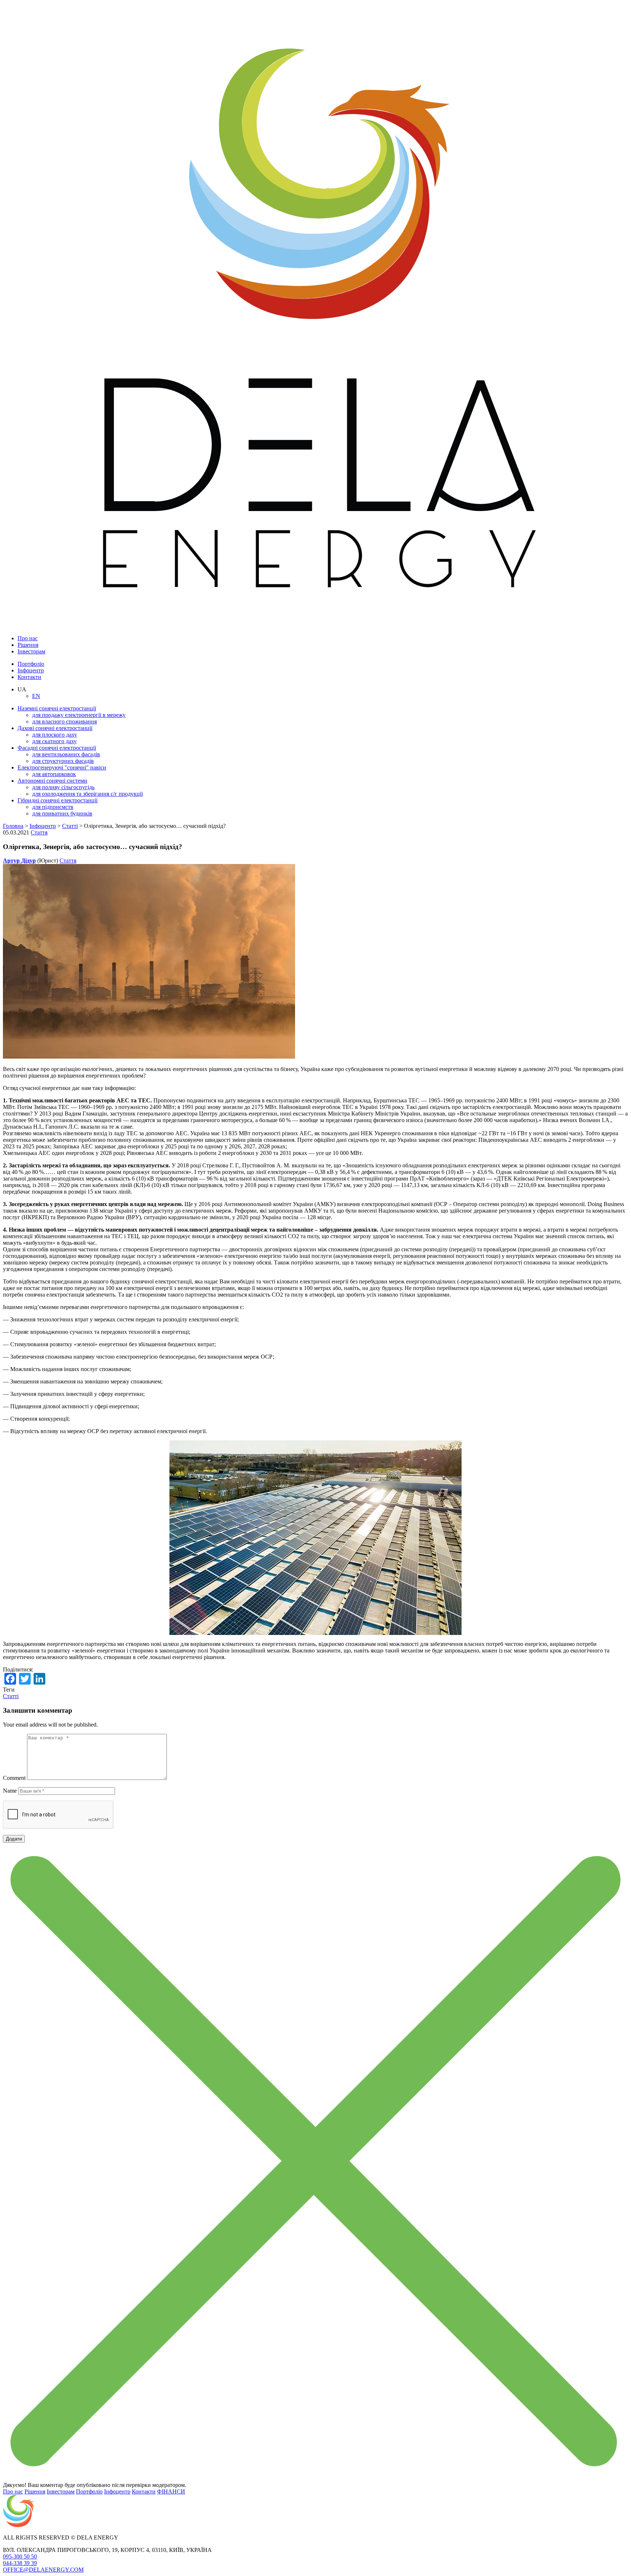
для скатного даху (54, 741)
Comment (14, 1778)
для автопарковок (54, 774)
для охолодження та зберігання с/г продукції (87, 794)
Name (10, 1791)
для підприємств (53, 807)
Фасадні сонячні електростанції (57, 748)
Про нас (28, 638)
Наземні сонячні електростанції (57, 708)
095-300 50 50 (20, 2556)
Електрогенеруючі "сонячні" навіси (62, 767)
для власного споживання (64, 721)
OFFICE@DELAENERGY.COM (43, 2570)
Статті (11, 1696)
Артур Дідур (19, 861)
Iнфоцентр (31, 670)
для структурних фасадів (63, 761)
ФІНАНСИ (171, 2491)
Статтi (70, 826)
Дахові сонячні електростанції (55, 728)
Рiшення (28, 645)
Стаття (39, 832)
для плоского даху (55, 735)
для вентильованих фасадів (66, 754)
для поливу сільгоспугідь (63, 787)
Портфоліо (31, 664)
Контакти (29, 677)
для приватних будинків (62, 813)
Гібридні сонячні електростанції (58, 800)
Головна (13, 826)
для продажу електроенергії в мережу (79, 715)
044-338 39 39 (20, 2563)
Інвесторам (31, 651)
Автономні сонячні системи (52, 781)
